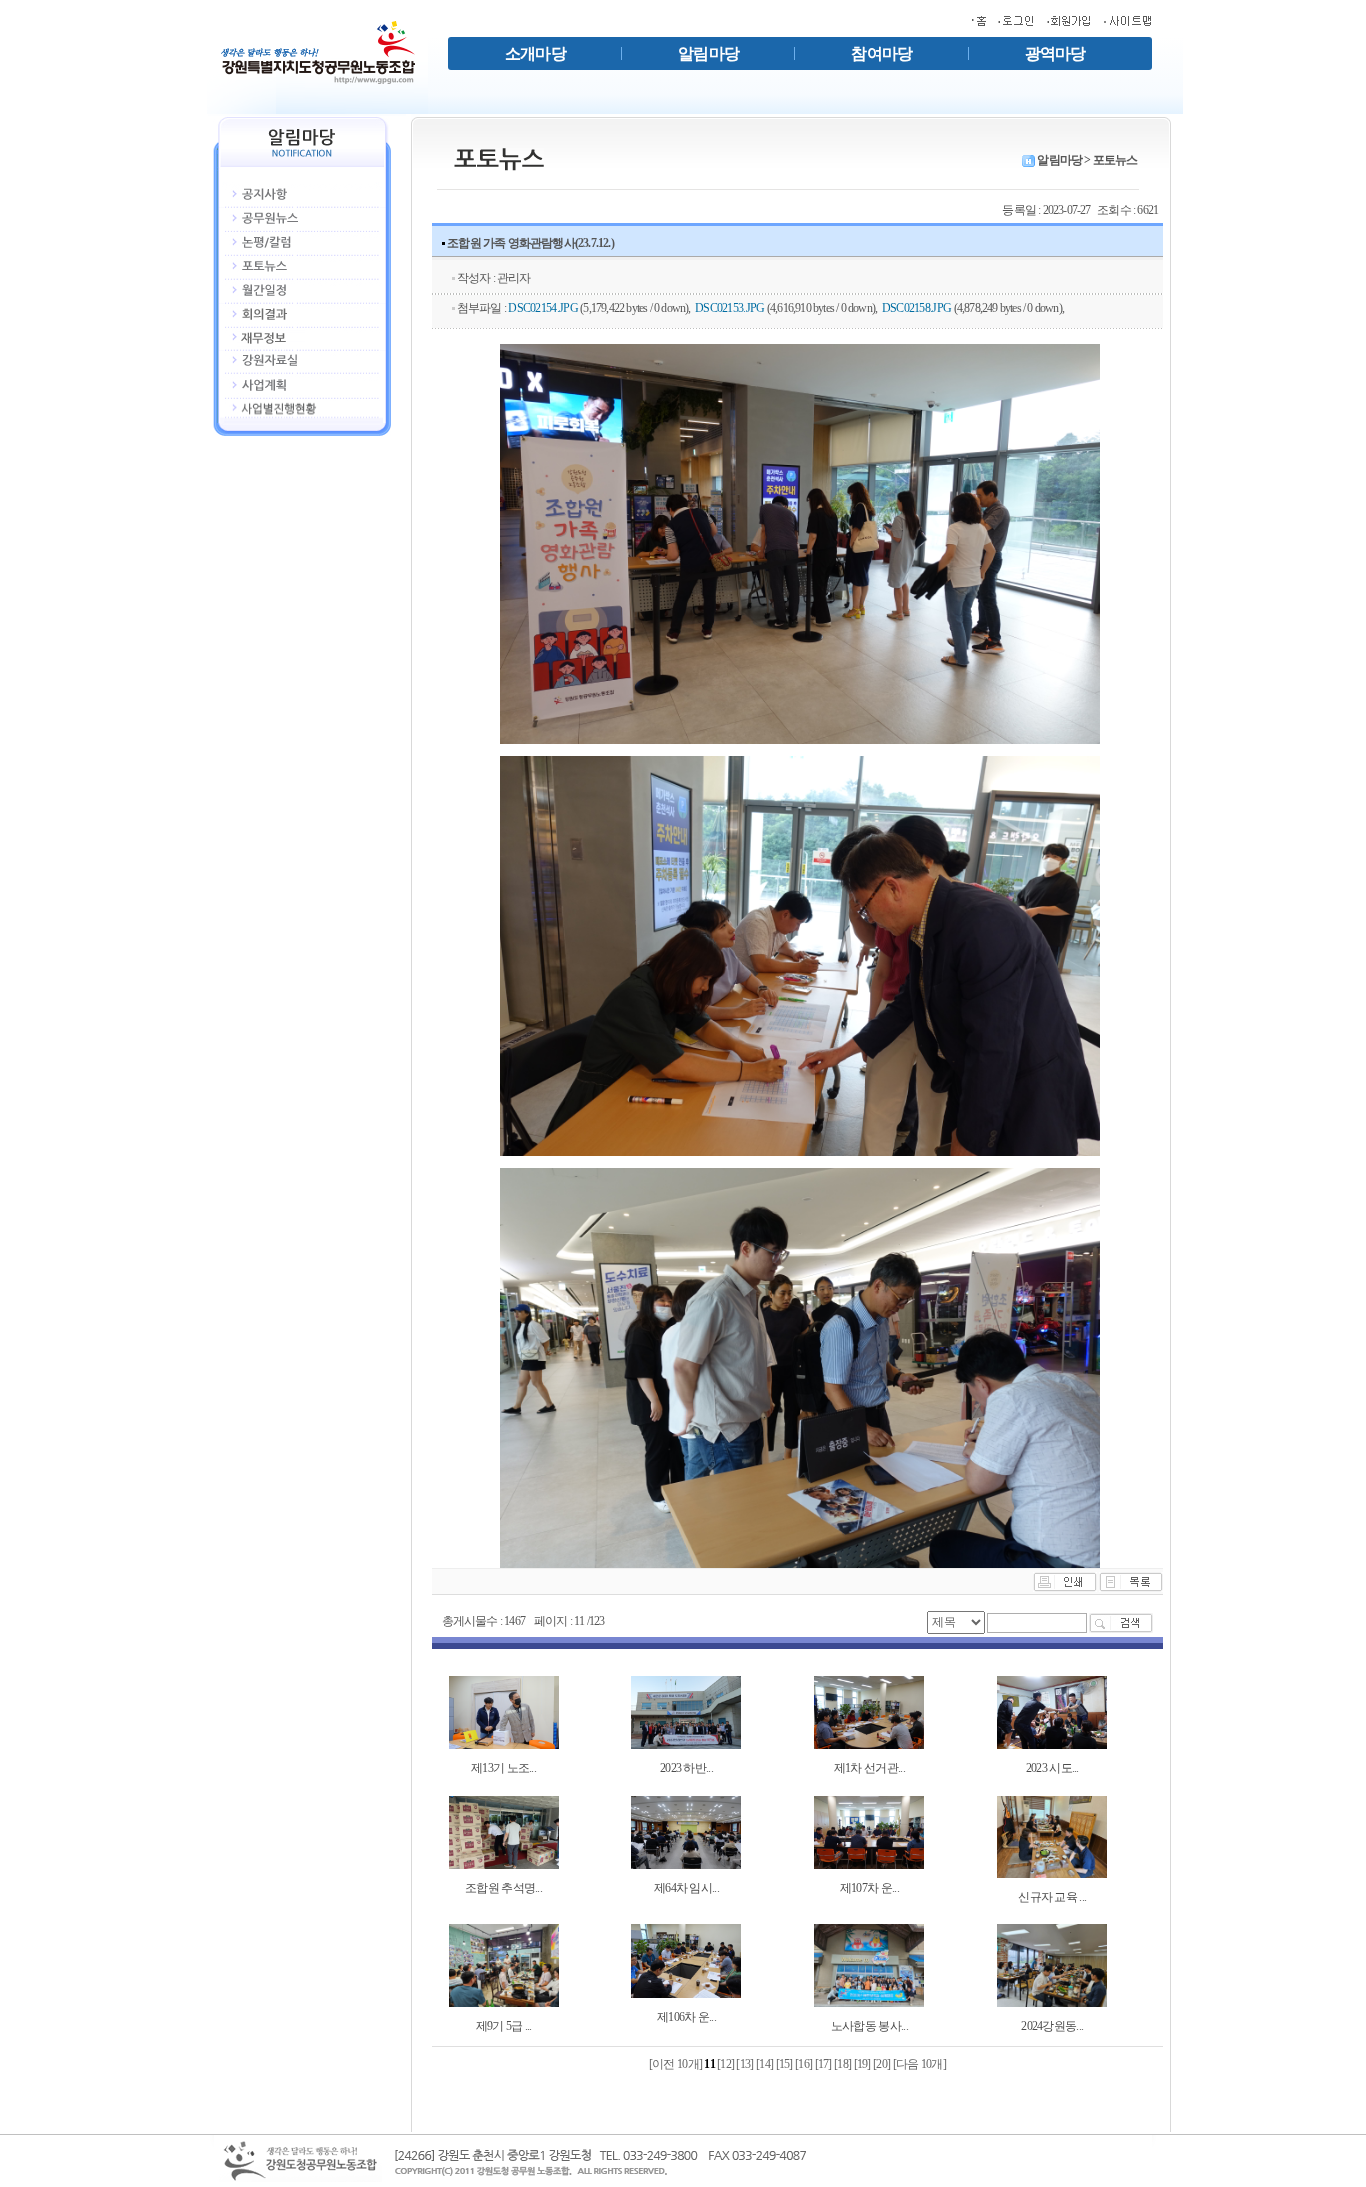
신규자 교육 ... (1052, 1897)
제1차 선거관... (869, 1768)
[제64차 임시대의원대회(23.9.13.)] (686, 1831)
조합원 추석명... (503, 1888)
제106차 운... (686, 2017)
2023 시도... (1052, 1768)
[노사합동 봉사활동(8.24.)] (869, 1964)
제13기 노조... (503, 1768)
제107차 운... (869, 1888)
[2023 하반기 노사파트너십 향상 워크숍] (686, 1711)
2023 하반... (686, 1768)
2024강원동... (1052, 2026)
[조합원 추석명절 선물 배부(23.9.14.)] (504, 1831)
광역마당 (1055, 53)
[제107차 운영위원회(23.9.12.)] (869, 1831)
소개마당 (535, 53)
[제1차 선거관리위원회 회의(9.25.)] (869, 1711)
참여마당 (881, 53)
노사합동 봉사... (869, 2026)
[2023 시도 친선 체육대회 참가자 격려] (1052, 1711)
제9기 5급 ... (504, 2026)
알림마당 (708, 53)
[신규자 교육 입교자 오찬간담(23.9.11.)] (1052, 1836)
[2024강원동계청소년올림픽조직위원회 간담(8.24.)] (1052, 1964)
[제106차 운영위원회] (686, 1960)
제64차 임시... (686, 1888)
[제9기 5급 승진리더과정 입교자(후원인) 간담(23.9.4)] (504, 1964)
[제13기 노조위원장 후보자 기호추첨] (504, 1711)
